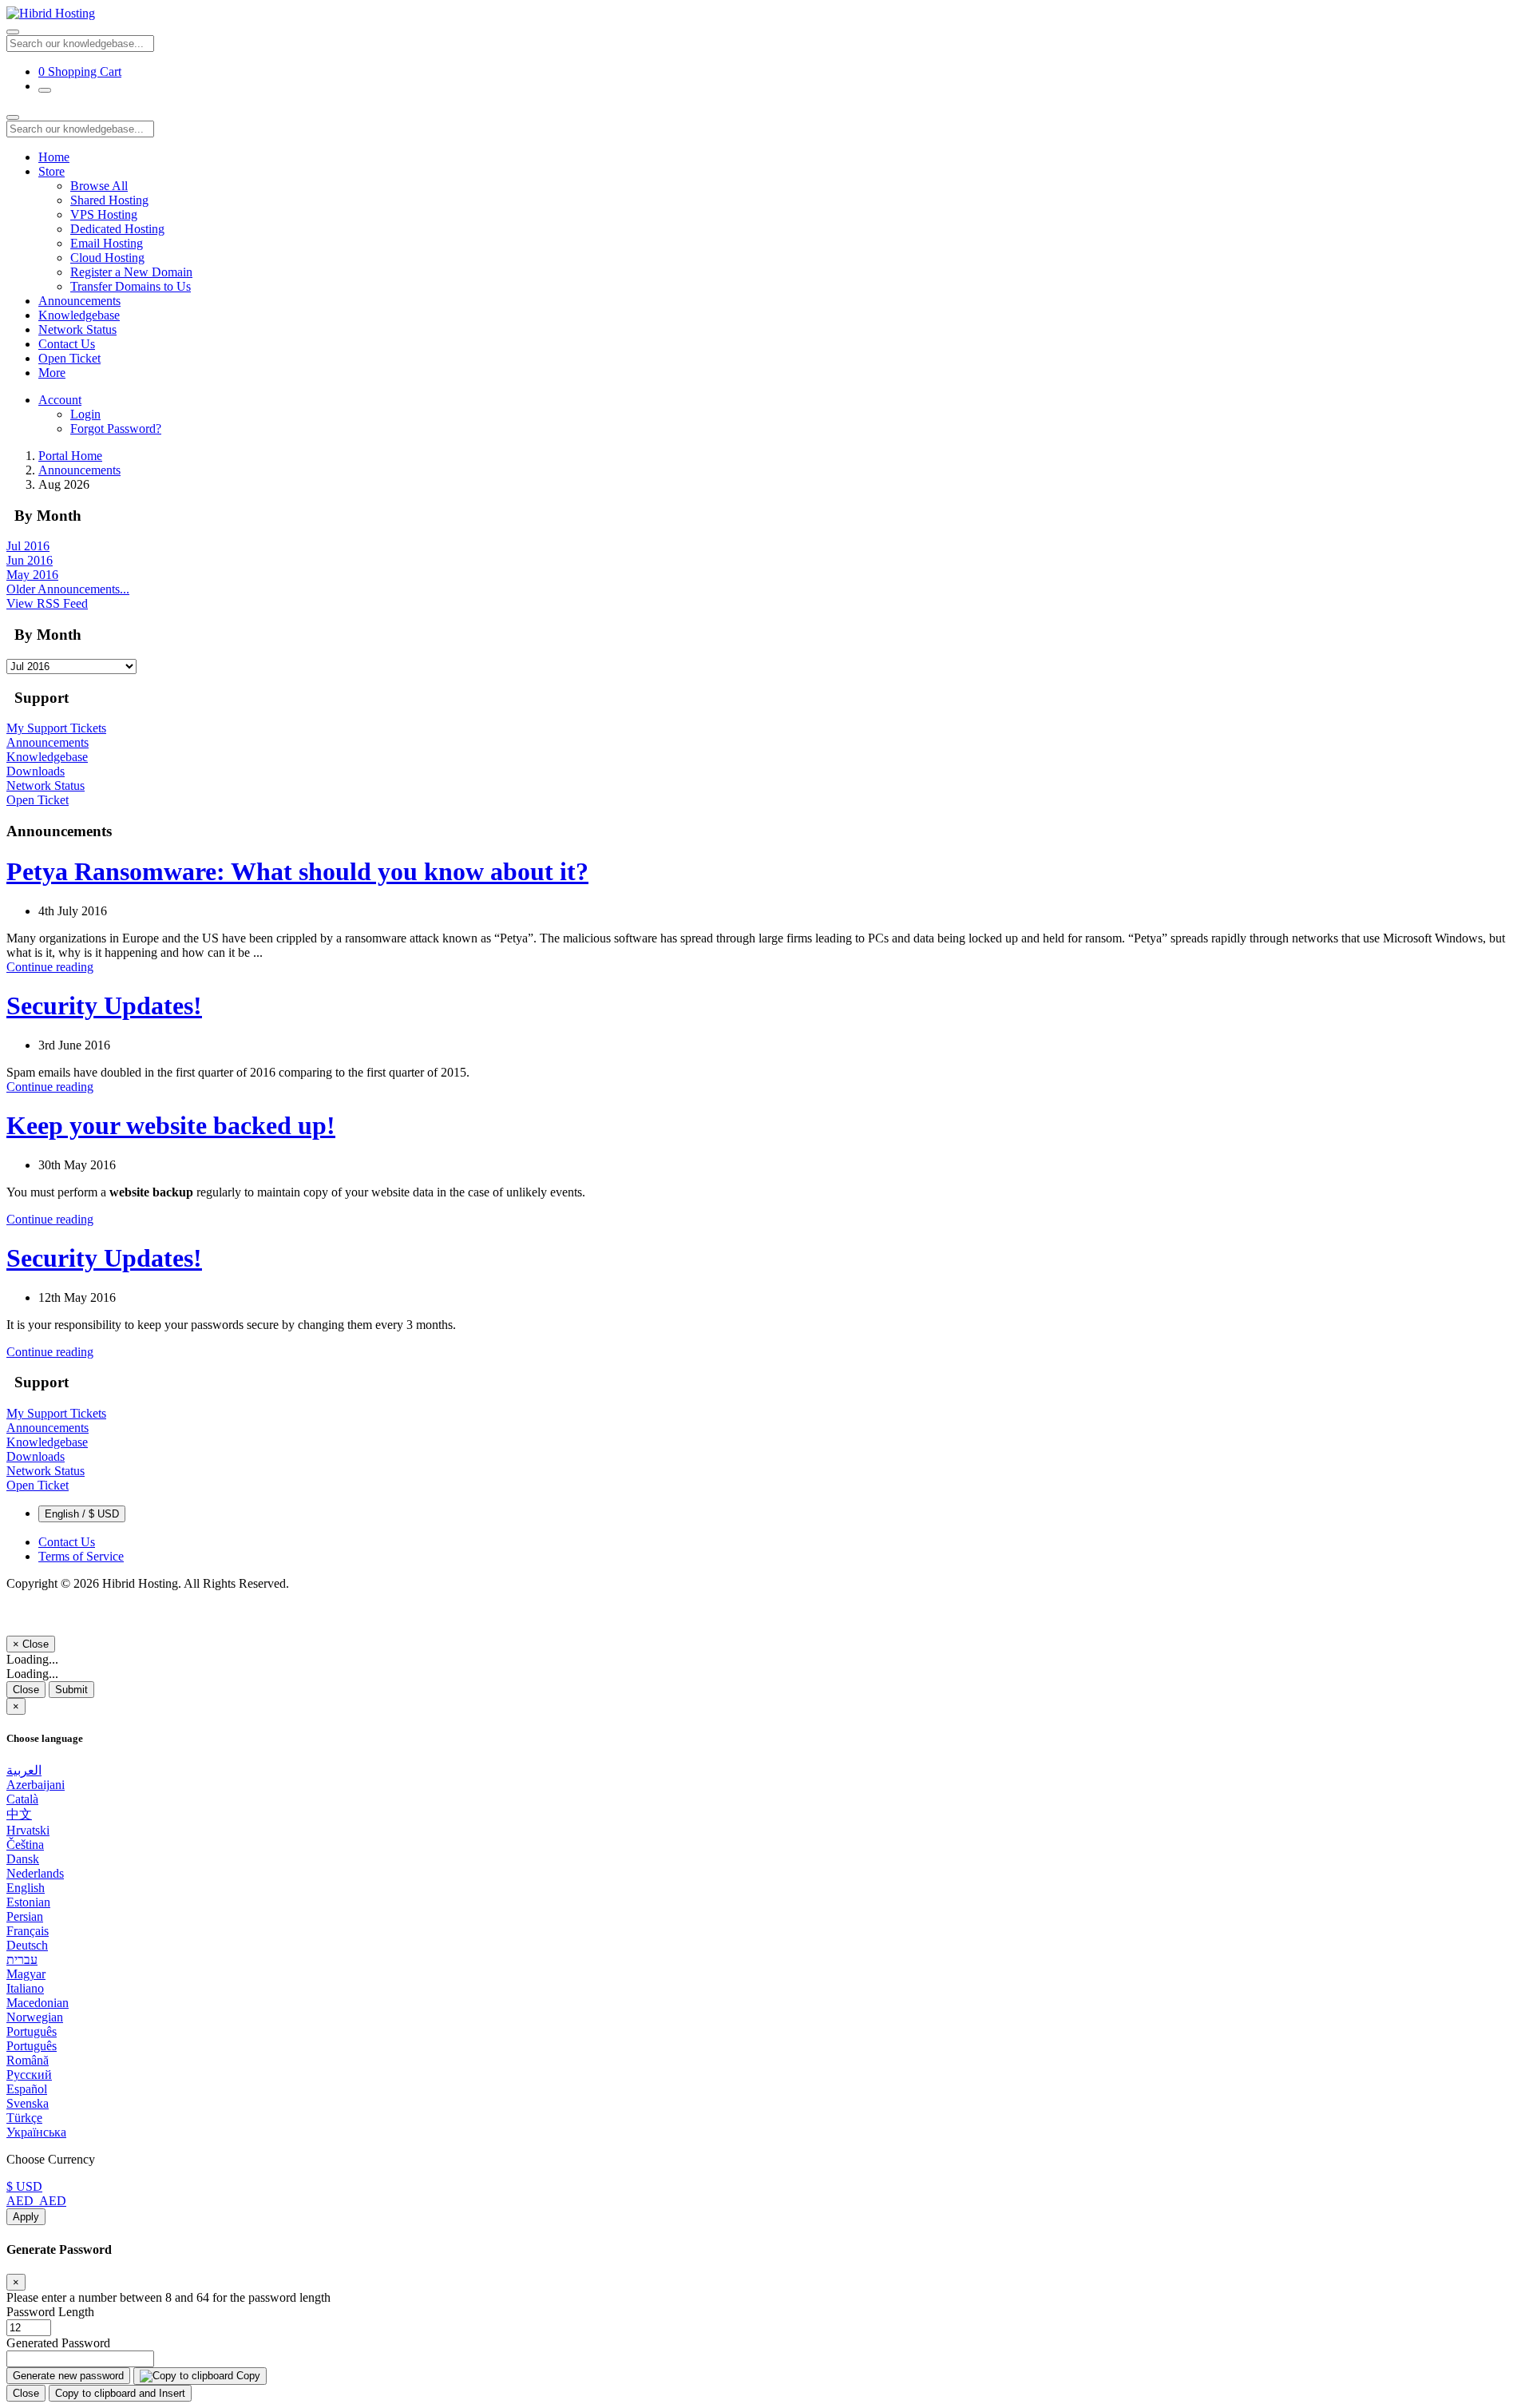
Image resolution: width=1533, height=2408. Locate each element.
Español (27, 2089)
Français (28, 1931)
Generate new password (68, 2376)
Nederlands (35, 1873)
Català (22, 1799)
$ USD (24, 2186)
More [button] (52, 373)
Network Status (77, 329)
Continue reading (50, 967)
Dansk (23, 1859)
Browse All (99, 186)
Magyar (26, 1974)
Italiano (25, 1988)
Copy (247, 2376)
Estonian (28, 1902)
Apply (26, 2217)
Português (32, 2031)
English (26, 1888)
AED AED (36, 2201)
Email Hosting (107, 243)
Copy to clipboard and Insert (120, 2393)
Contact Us (67, 344)
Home (54, 157)
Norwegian (35, 2017)
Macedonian (38, 2003)
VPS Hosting (104, 214)
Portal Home (70, 456)
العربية (24, 1770)
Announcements (79, 301)
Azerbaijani (36, 1785)
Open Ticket (69, 358)
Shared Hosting (109, 200)
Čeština (25, 1845)
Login (85, 414)
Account (60, 400)
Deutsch (27, 1945)
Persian (25, 1916)
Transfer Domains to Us (131, 286)
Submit (71, 1690)
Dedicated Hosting (117, 229)
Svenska (28, 2103)
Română (28, 2060)
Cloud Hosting (107, 258)
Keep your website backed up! (171, 1125)
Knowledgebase (79, 315)
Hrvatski (28, 1830)
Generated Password (58, 2343)
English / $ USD (82, 1514)
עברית (22, 1960)
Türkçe (24, 2118)
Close (26, 1690)
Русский (29, 2075)
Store (51, 171)
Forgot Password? (116, 428)
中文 (19, 1814)
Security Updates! (104, 1006)
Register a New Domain (131, 272)
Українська (36, 2132)
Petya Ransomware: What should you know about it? (297, 871)
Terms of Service (81, 1556)
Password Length (50, 2312)
